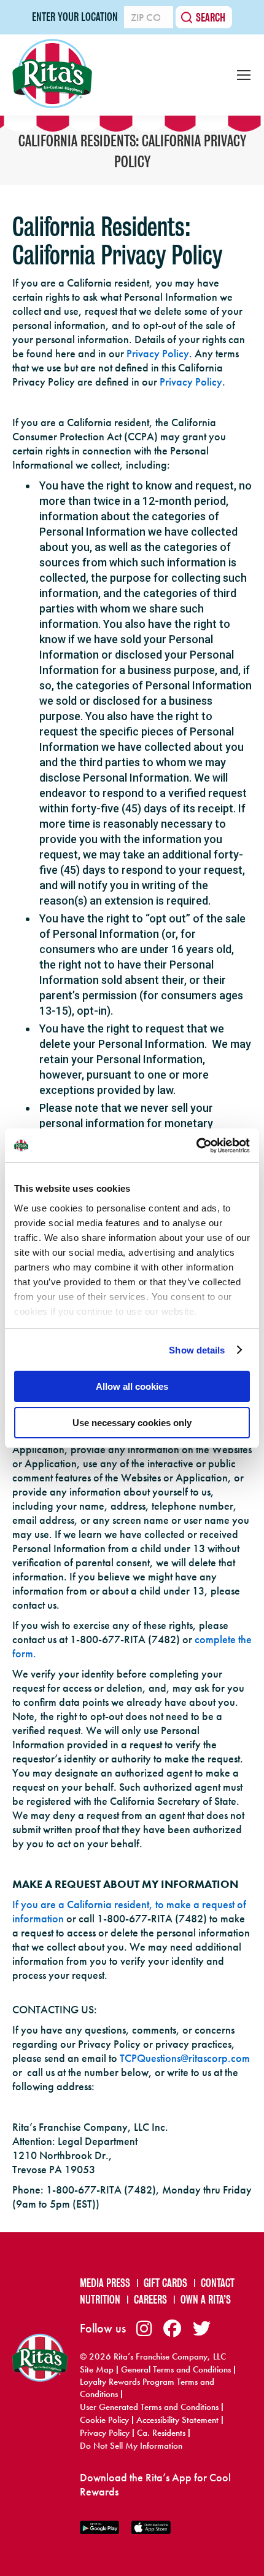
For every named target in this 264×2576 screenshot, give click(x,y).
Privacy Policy (158, 353)
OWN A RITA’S (206, 2300)
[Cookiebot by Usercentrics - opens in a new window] (196, 1146)
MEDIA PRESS (105, 2283)
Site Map (97, 2369)
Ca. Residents (161, 2433)
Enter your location (75, 17)
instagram (144, 2328)
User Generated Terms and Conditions (149, 2407)
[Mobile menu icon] (244, 75)
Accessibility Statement (177, 2420)
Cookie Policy (104, 2420)
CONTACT (218, 2283)
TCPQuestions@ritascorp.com (185, 2058)
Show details (197, 1350)
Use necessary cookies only (132, 1423)
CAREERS (150, 2300)
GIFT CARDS (165, 2283)
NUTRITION (100, 2300)
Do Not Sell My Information (131, 2446)
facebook (172, 2328)
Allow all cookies (132, 1386)
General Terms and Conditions (176, 2369)
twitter (202, 2328)
